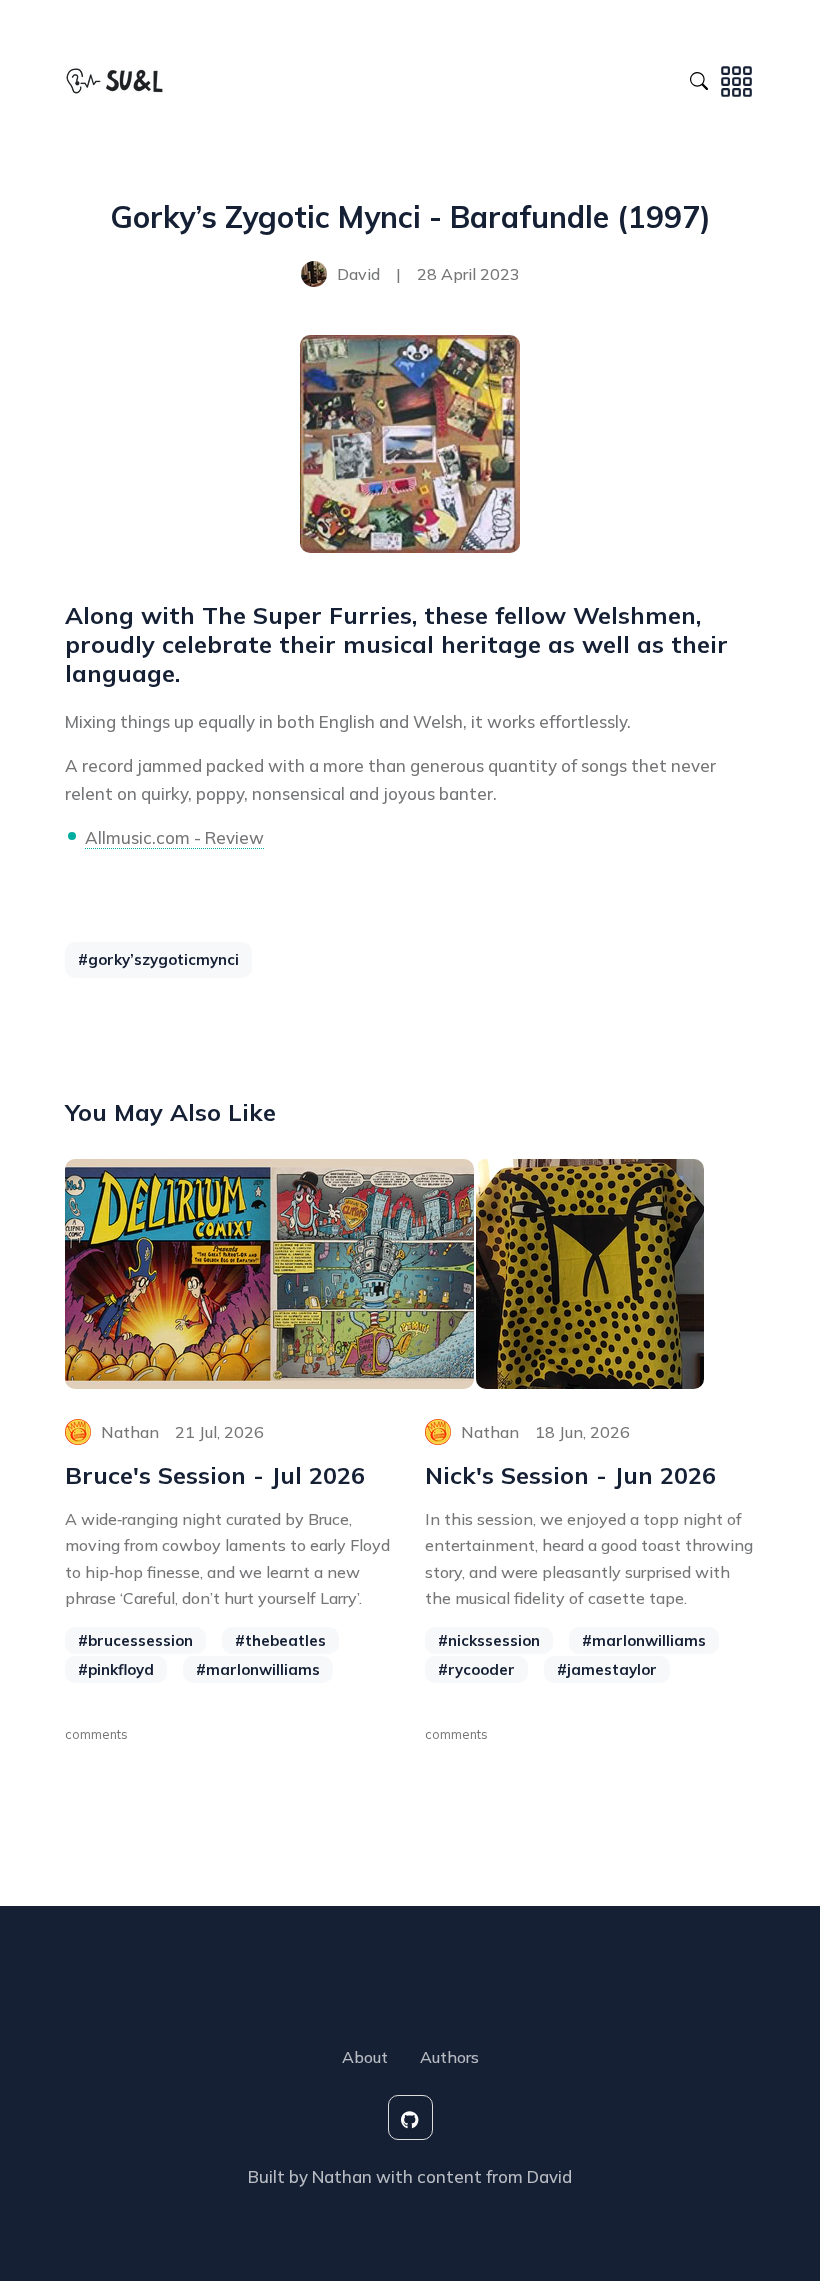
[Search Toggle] (699, 78)
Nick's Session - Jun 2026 (570, 1475)
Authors (449, 2057)
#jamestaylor (607, 1669)
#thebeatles (280, 1640)
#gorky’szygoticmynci (158, 959)
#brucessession (135, 1640)
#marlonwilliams (258, 1669)
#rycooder (476, 1669)
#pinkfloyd (116, 1669)
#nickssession (489, 1640)
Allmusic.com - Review (174, 837)
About (365, 2057)
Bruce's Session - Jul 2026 (215, 1475)
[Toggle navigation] (736, 78)
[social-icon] (410, 2117)
